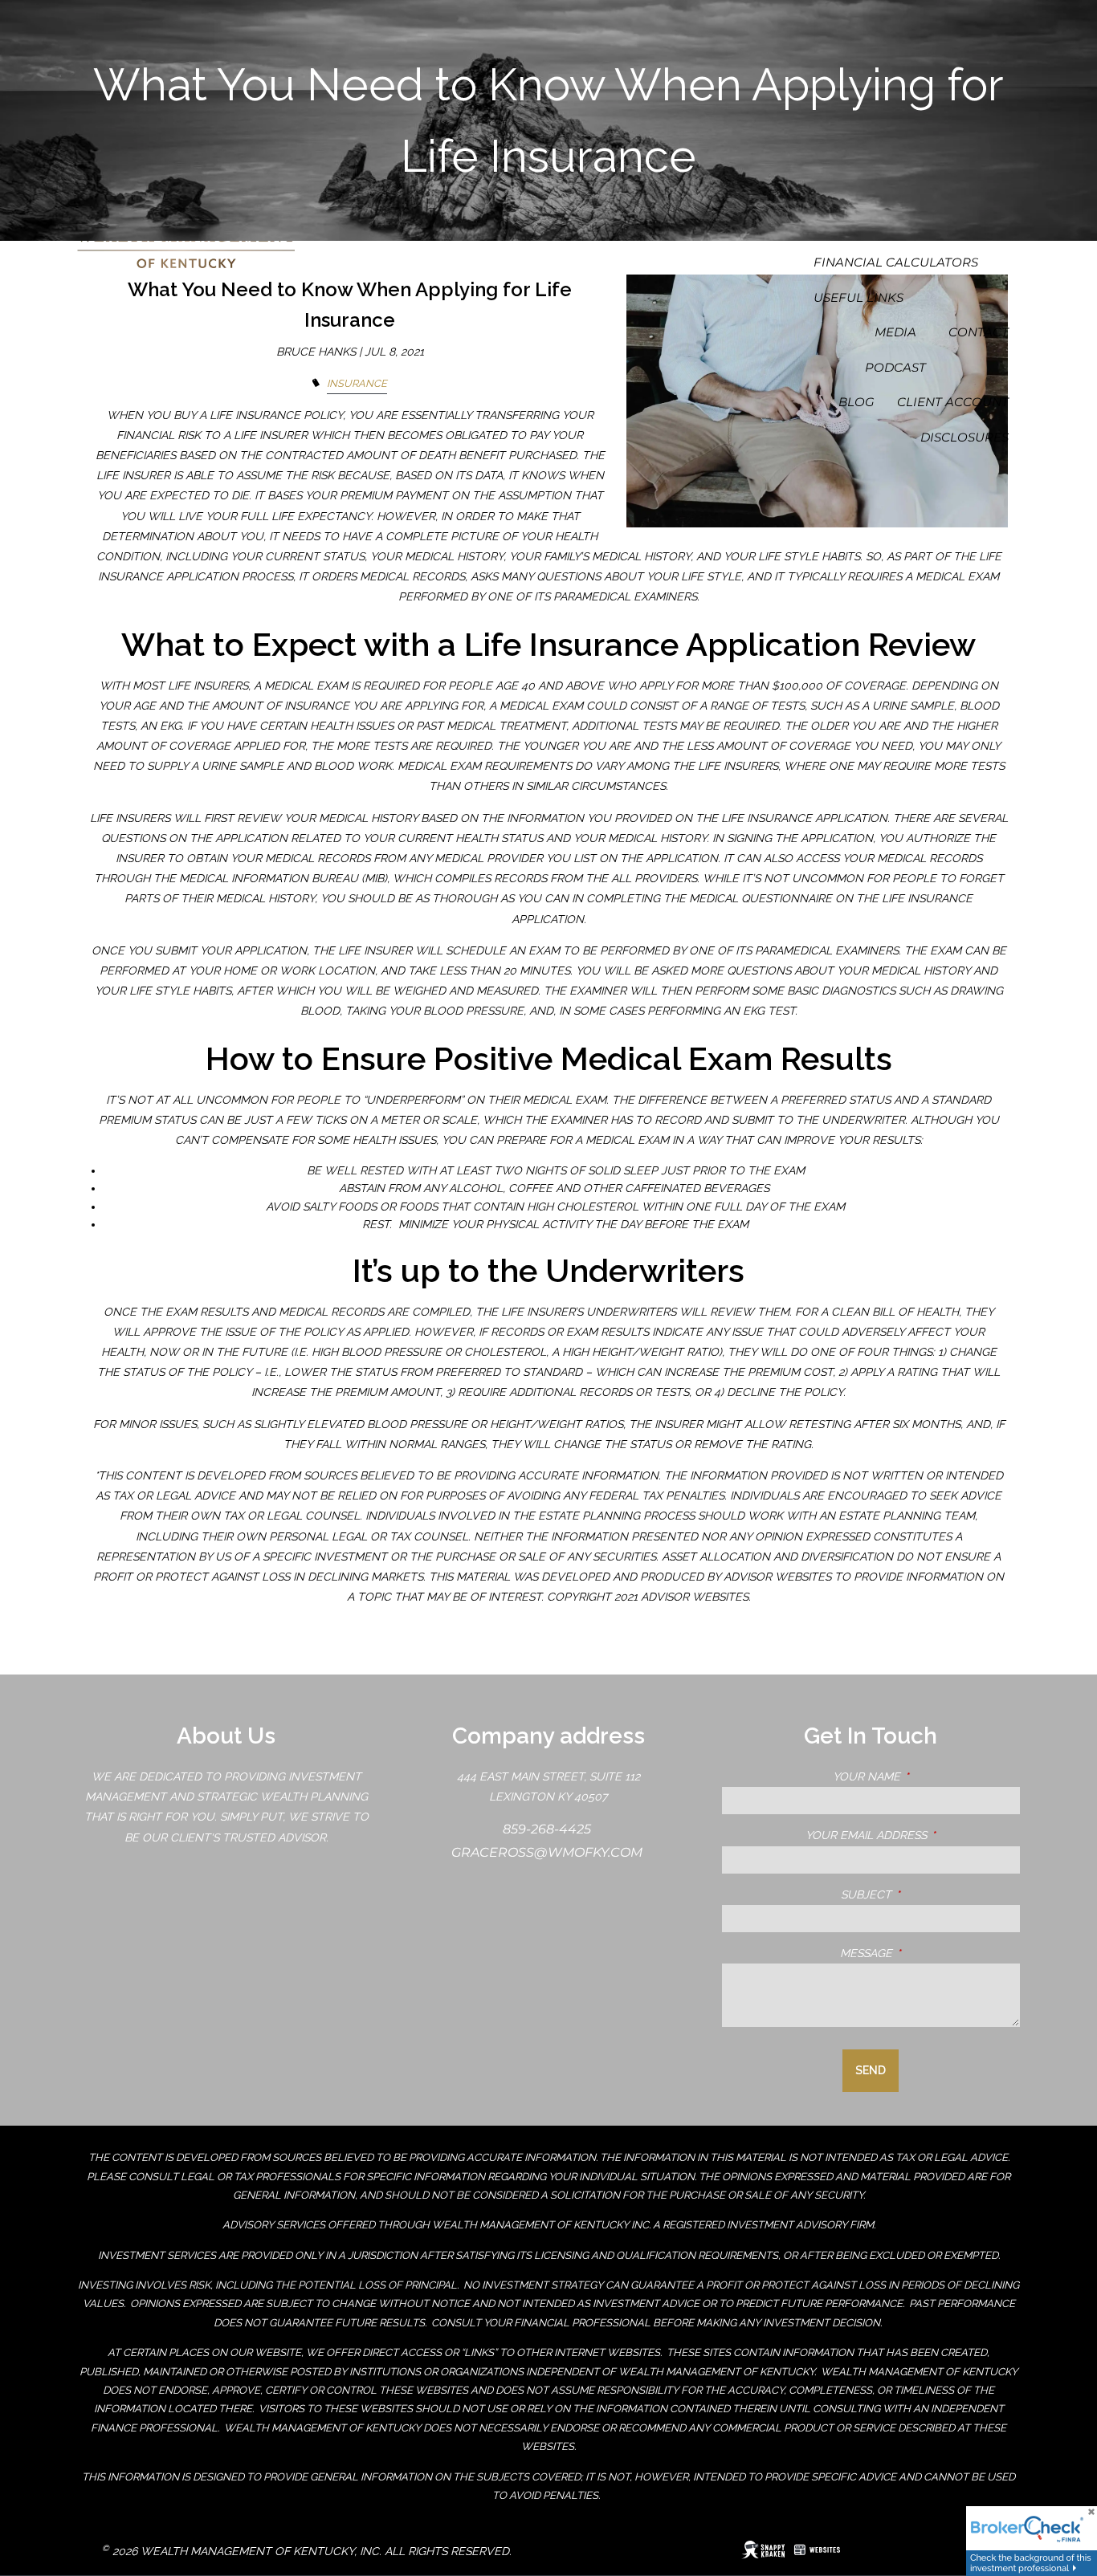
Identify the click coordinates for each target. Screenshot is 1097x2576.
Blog (856, 402)
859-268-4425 (548, 1829)
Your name (926, 1776)
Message (930, 1953)
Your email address (913, 1835)
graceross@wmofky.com (548, 1852)
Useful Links (858, 297)
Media (895, 332)
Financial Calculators (896, 262)
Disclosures (964, 437)
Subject (930, 1894)
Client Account (953, 402)
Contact (979, 332)
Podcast (895, 367)
